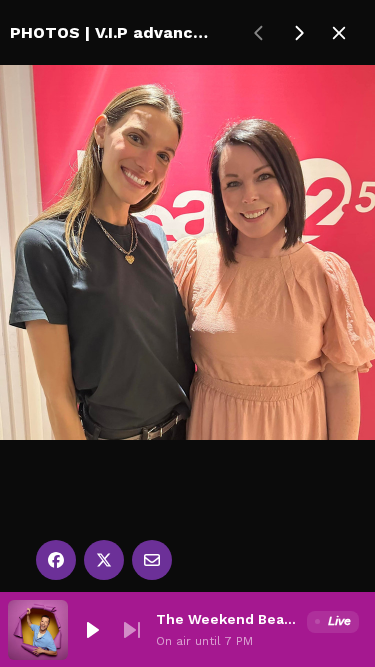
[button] (92, 630)
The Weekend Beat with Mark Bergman (227, 619)
